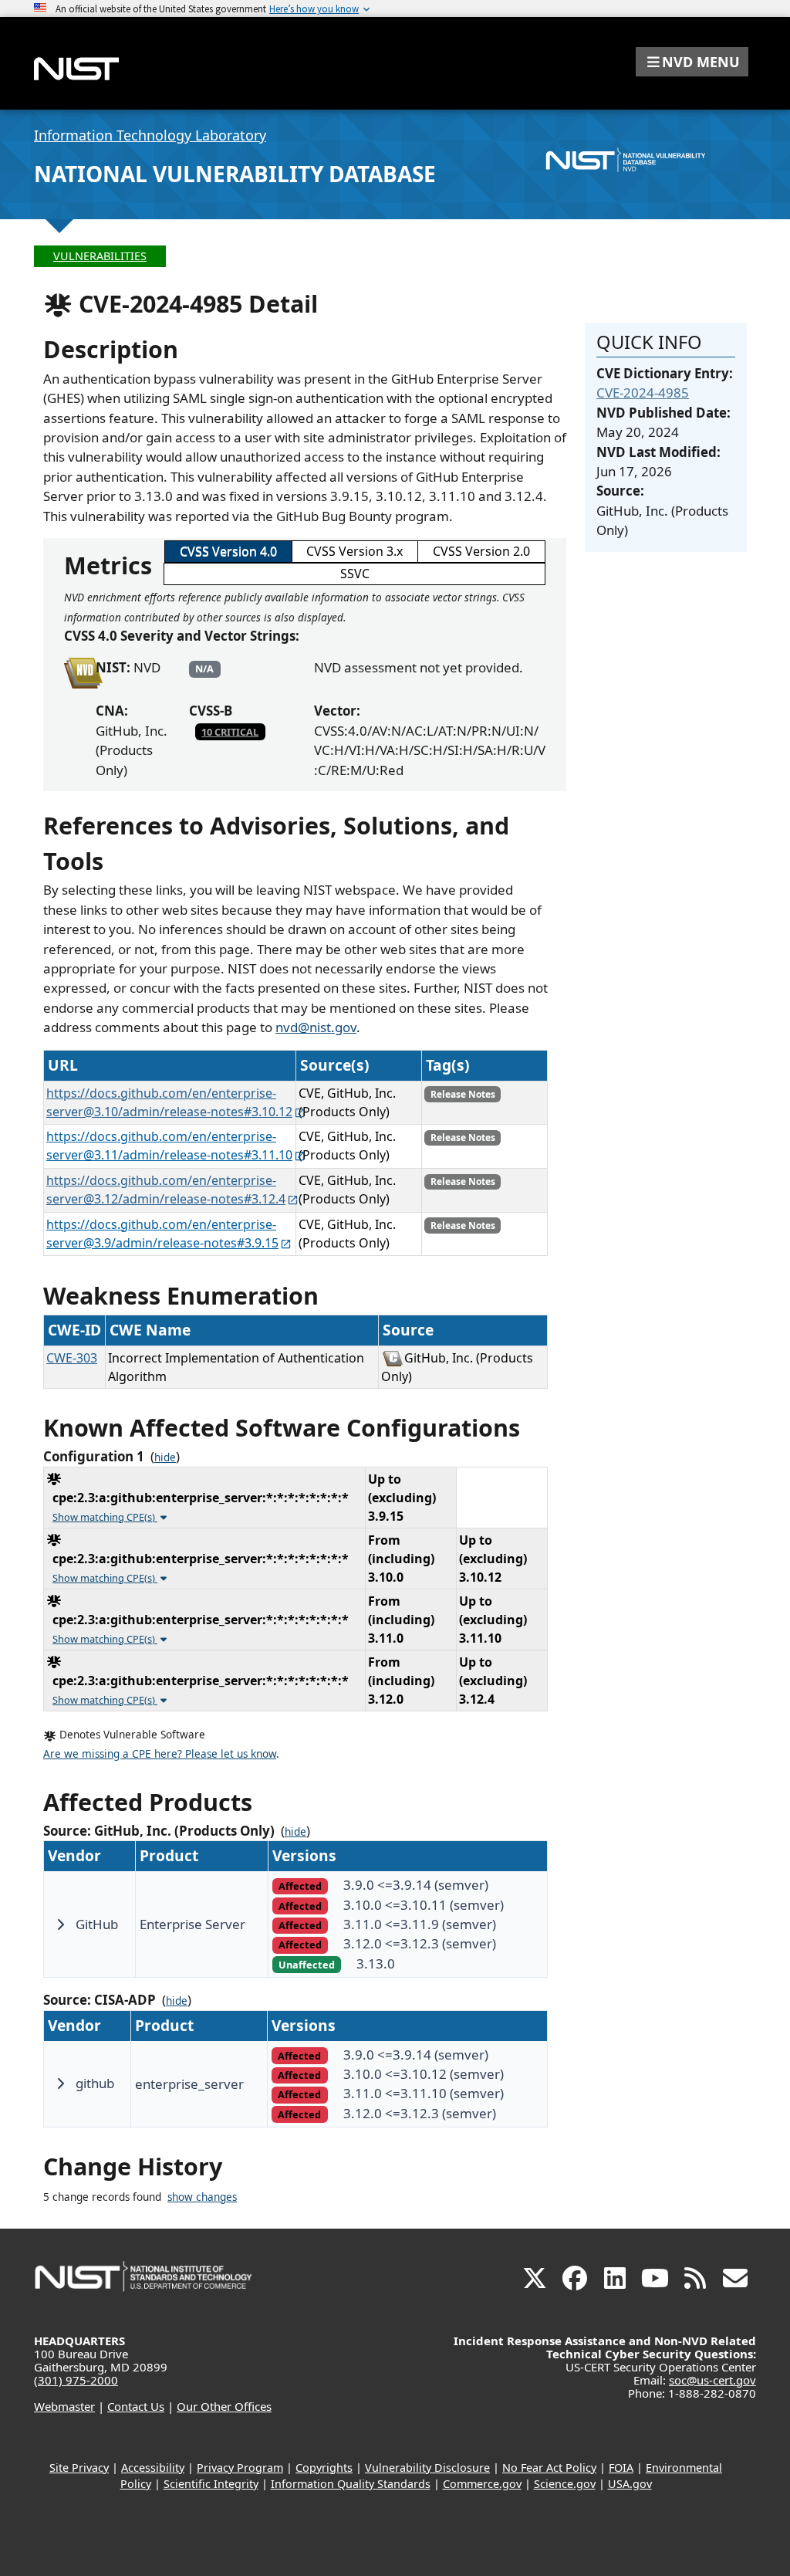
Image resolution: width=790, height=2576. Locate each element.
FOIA (621, 2468)
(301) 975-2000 (76, 2380)
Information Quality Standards (351, 2484)
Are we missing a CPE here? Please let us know (160, 1754)
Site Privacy (79, 2468)
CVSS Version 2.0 (481, 551)
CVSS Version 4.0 (228, 551)
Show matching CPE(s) (105, 1517)
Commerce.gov (482, 2484)
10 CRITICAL (230, 732)
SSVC (355, 574)
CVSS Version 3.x (354, 551)
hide (165, 1457)
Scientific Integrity (211, 2484)
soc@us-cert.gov (712, 2380)
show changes (202, 2197)
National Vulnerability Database (235, 174)
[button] (692, 62)
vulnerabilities (100, 256)
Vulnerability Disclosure (427, 2468)
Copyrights (324, 2468)
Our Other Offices (224, 2406)
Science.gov (565, 2484)
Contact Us (136, 2406)
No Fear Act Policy (549, 2468)
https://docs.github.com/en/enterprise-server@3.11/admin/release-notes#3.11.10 (169, 1146)
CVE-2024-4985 (643, 393)
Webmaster (64, 2406)
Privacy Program (240, 2468)
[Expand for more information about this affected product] (60, 1924)
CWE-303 (72, 1358)
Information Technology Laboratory (150, 135)
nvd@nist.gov (316, 1027)
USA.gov (630, 2484)
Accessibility (153, 2468)
